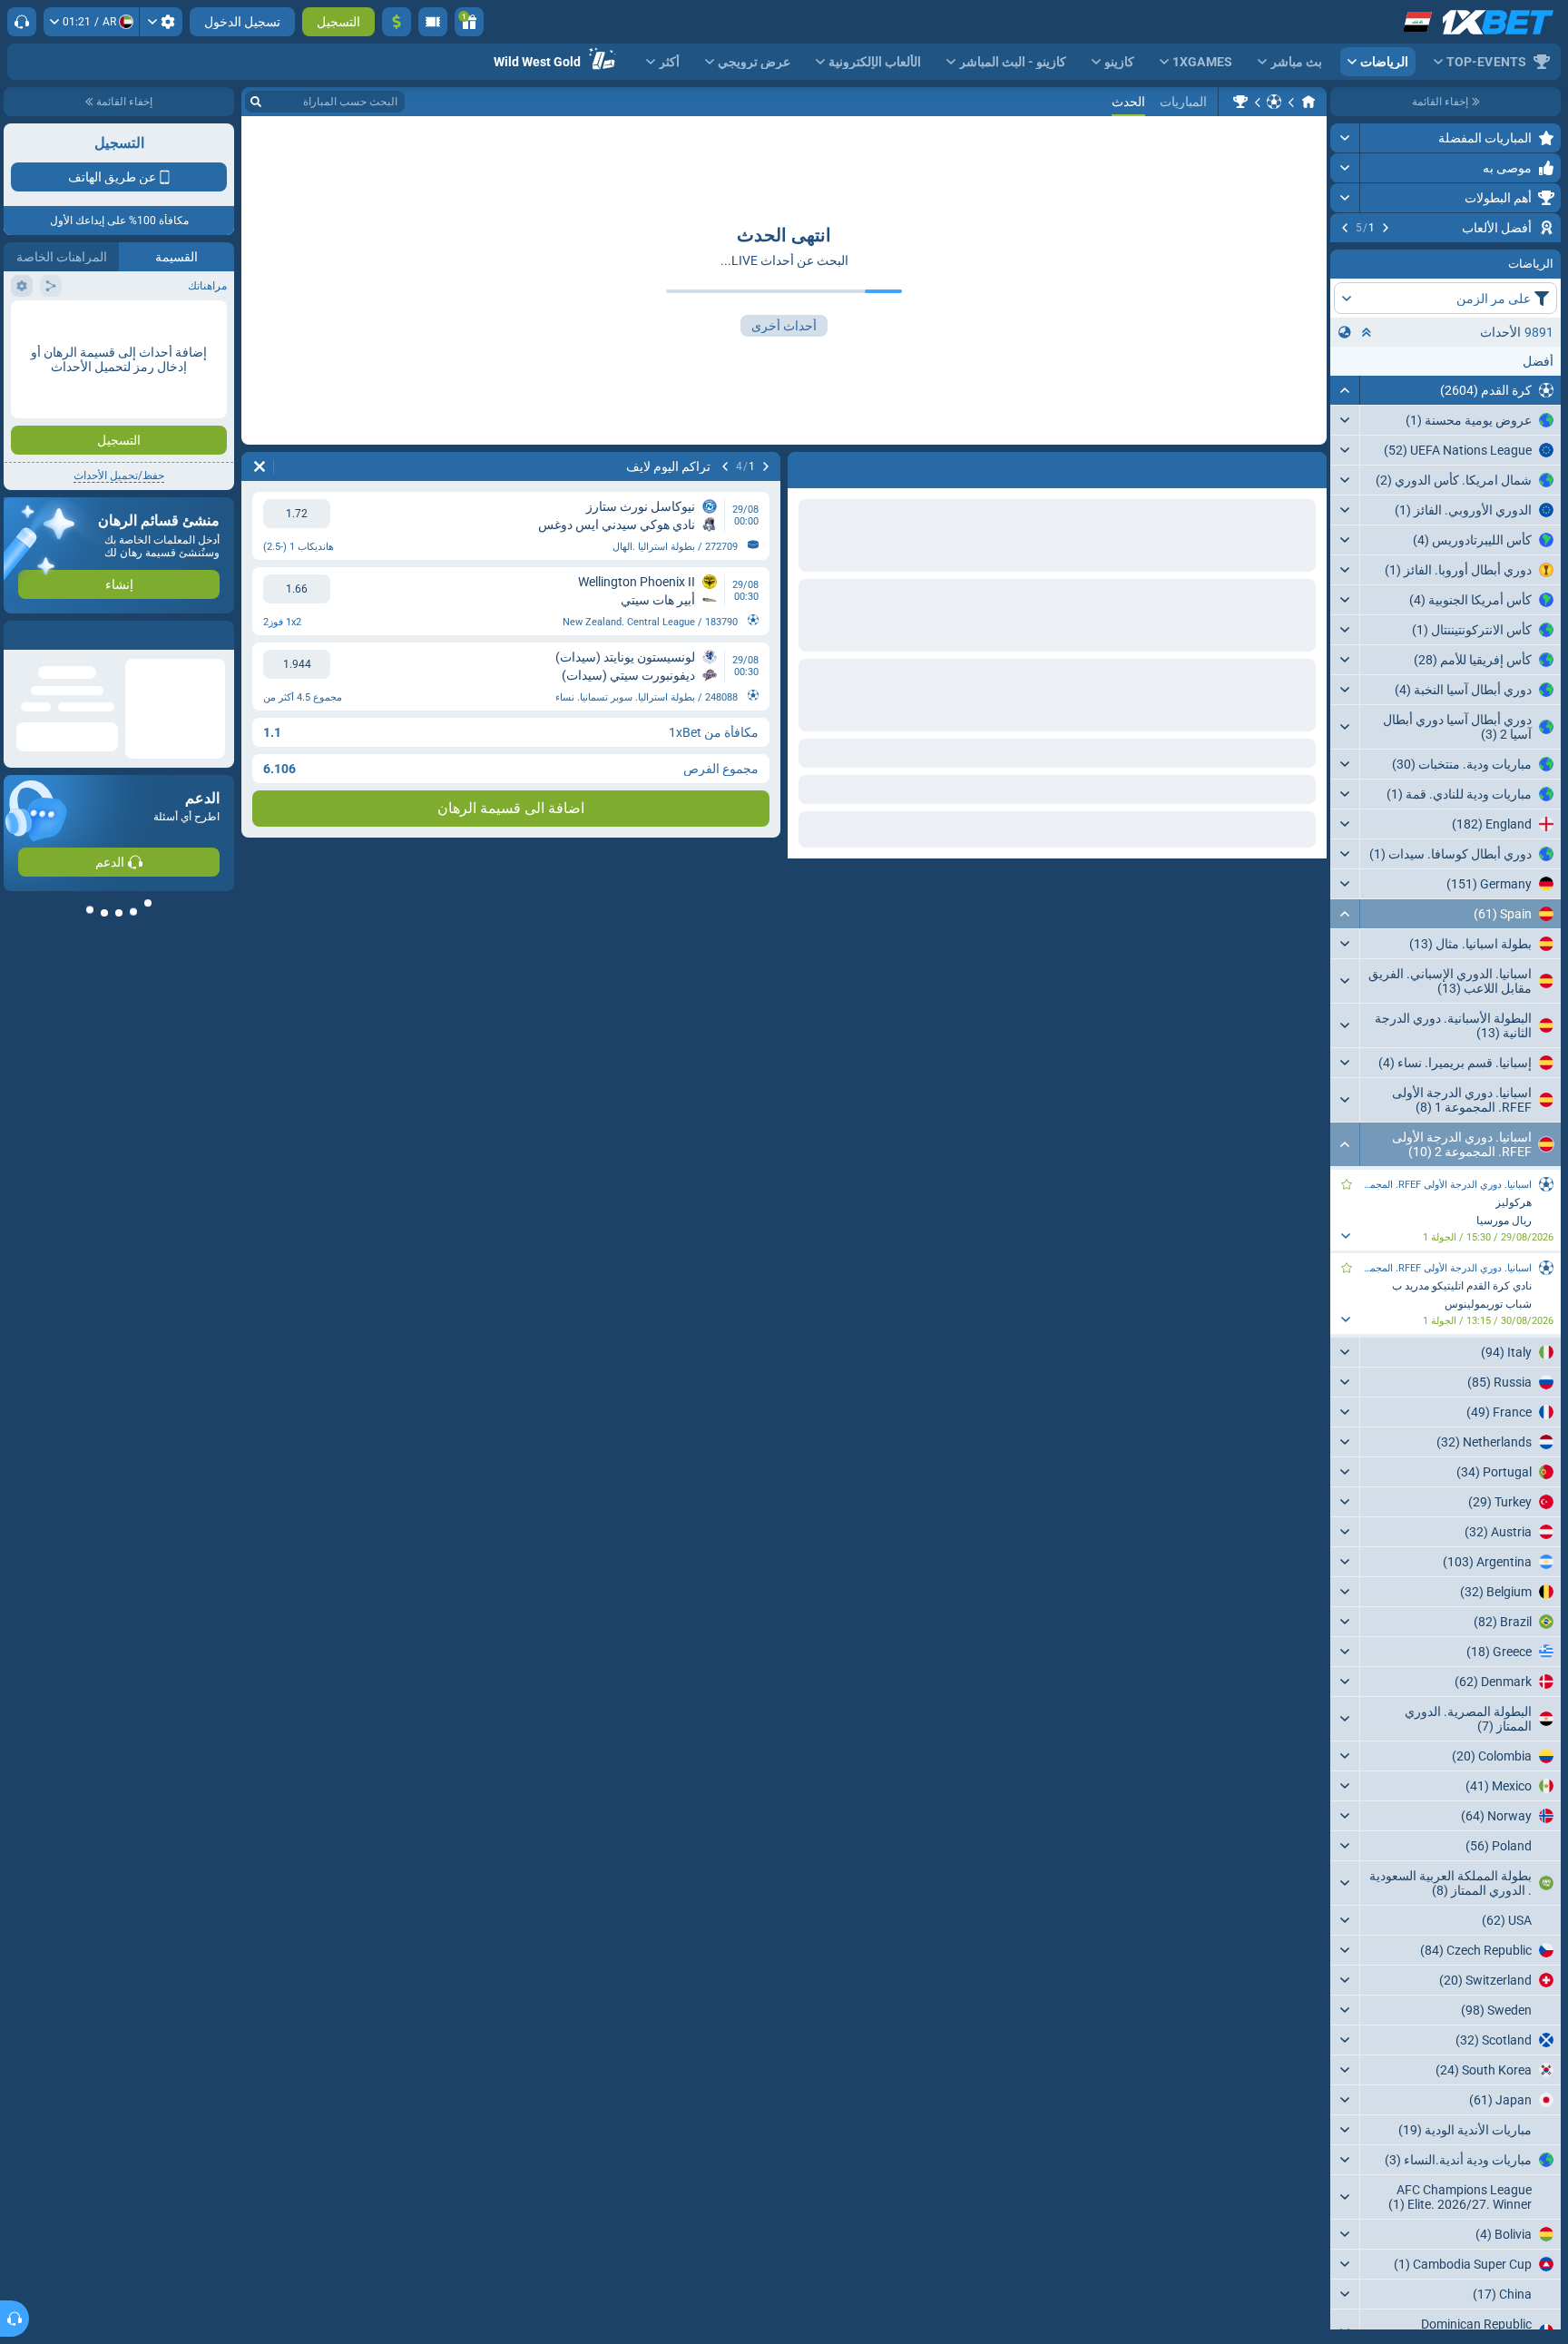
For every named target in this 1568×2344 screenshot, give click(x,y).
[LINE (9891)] (1308, 102)
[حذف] (260, 466)
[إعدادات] (161, 22)
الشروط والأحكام (184, 324)
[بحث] (256, 102)
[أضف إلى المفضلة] (1347, 257)
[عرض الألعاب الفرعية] (1345, 1343)
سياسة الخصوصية (53, 324)
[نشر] (1345, 138)
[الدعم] (22, 22)
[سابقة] (1386, 228)
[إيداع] (397, 22)
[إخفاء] (1345, 500)
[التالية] (1345, 228)
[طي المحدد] (1367, 442)
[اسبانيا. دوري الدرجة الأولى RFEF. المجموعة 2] (1240, 102)
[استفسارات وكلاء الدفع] (433, 22)
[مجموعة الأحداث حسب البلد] (1345, 442)
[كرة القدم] (1274, 102)
